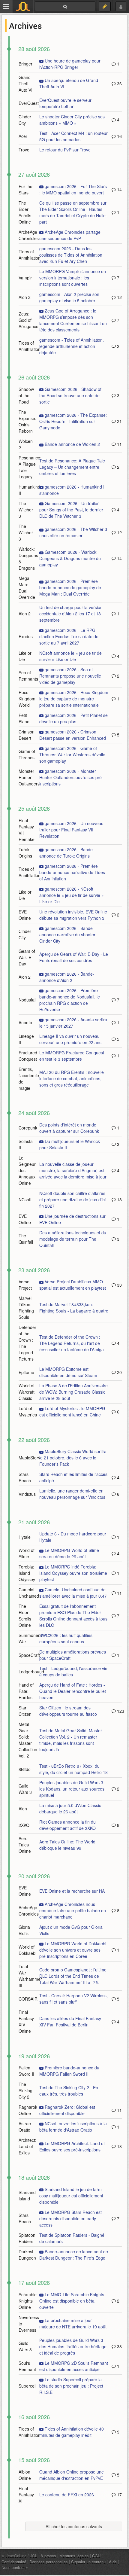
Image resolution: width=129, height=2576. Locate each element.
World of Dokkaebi (27, 1950)
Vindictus (27, 1494)
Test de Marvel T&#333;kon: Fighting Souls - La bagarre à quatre (74, 1308)
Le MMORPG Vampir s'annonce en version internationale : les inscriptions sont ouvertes (73, 278)
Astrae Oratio (25, 2127)
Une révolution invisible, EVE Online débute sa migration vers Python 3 (73, 915)
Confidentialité (14, 2562)
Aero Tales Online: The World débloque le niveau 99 (67, 1845)
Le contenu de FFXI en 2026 (67, 2495)
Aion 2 (25, 297)
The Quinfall (26, 1239)
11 (119, 444)
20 (119, 1372)
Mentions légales (74, 2556)
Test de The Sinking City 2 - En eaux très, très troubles (69, 2091)
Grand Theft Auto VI (25, 84)
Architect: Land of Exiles (27, 2146)
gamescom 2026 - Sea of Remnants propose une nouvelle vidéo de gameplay (70, 676)
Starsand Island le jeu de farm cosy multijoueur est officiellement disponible (71, 2196)
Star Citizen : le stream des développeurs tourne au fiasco (68, 1711)
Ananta (25, 1023)
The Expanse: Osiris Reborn (27, 421)
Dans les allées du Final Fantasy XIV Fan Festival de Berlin (70, 2021)
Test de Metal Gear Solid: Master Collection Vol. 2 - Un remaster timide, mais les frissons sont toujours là (71, 1740)
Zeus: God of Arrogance (28, 320)
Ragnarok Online (28, 2110)
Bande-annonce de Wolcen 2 (72, 444)
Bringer (25, 64)
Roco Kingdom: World (28, 699)
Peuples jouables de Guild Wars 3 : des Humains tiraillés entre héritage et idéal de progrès (73, 2346)
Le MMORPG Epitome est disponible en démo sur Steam (68, 1372)
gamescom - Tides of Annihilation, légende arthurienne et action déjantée (72, 346)
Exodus (26, 636)
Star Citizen (25, 1711)
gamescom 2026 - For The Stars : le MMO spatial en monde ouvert (73, 189)
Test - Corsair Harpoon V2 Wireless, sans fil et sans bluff (73, 1999)
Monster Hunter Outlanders (29, 777)
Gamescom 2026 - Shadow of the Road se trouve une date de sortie (70, 395)
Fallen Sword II (26, 2071)
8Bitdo (25, 1769)
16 (119, 136)
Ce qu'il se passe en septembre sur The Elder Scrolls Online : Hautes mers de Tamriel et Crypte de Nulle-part (73, 212)
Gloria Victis (24, 1930)
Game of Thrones (27, 754)
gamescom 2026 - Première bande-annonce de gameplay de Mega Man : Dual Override (70, 587)
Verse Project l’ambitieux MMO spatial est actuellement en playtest (73, 1285)
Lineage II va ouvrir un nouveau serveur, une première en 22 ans (70, 1039)
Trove (24, 150)
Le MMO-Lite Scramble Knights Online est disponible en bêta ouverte (72, 2301)
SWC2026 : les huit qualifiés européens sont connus (66, 1638)
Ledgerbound (31, 1672)
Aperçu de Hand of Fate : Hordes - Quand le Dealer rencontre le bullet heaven (73, 1691)
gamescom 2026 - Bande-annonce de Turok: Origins (67, 853)
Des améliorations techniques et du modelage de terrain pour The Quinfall (73, 1239)
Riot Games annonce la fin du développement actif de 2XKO (67, 1825)
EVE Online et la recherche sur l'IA (72, 1891)
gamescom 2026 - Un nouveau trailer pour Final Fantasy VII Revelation (71, 830)
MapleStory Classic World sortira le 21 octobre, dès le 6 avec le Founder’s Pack (73, 1458)
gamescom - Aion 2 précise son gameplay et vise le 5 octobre (69, 297)
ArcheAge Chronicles (29, 235)
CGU (96, 2556)
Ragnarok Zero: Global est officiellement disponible (67, 2110)
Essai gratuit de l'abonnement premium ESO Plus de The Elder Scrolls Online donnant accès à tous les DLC (73, 1616)
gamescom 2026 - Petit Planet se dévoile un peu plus (73, 718)
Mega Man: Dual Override (27, 588)
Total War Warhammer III (30, 1976)
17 (119, 2495)
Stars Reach (25, 1477)
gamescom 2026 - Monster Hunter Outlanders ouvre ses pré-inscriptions (71, 777)
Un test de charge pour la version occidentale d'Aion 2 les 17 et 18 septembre (71, 614)
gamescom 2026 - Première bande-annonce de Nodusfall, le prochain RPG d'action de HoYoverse (70, 1000)
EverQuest (29, 103)
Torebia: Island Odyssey (27, 1573)
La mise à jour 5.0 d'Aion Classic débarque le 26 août (70, 1808)
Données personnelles (49, 2562)
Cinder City (25, 120)
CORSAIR (28, 1999)
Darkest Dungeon (27, 2255)
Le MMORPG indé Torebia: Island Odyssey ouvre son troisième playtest (73, 1573)
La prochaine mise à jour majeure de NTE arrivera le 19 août (73, 2323)
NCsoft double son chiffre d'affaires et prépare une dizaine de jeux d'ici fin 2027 (72, 1200)
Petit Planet (25, 718)
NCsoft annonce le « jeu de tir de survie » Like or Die (70, 656)
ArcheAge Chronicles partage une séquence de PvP (70, 235)
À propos (48, 2556)
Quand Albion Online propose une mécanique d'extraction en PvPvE (72, 2475)
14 (119, 189)
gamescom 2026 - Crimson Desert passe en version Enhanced (73, 735)
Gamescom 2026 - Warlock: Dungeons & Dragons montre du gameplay (70, 558)
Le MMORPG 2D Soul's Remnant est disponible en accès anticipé (74, 2366)
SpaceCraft (29, 1655)
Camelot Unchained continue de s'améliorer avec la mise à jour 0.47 (73, 1593)
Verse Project (25, 1285)
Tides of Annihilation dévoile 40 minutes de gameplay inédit (72, 2432)
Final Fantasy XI (26, 2495)
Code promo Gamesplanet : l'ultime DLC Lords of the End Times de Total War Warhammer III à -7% (73, 1976)
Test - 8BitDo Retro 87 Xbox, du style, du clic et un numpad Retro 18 (73, 1769)
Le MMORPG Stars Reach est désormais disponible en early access (70, 2218)
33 (119, 1285)
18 (119, 1200)
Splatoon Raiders (27, 2238)
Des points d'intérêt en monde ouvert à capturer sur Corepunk (69, 1128)
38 (119, 2346)
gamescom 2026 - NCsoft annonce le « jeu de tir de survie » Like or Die (72, 895)
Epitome (26, 1372)
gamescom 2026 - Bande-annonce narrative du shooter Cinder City (67, 934)
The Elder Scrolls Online (25, 212)
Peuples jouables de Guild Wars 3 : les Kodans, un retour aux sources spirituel (72, 1789)
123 (120, 1711)
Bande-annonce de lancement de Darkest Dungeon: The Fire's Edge (74, 2255)
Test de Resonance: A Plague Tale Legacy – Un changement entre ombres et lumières (72, 467)
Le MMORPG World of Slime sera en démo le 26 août (69, 1553)
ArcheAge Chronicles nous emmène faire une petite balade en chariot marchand (73, 1910)
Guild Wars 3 (25, 1789)
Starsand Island (27, 2195)
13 (119, 2146)
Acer (23, 136)
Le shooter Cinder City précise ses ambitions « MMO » (72, 120)
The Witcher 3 (26, 510)
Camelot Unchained (29, 1593)
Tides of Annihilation (30, 255)
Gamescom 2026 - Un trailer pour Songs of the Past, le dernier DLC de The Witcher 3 (71, 510)
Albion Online (25, 2475)
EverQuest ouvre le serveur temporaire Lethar (65, 103)
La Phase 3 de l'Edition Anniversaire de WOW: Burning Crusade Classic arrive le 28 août (73, 1392)
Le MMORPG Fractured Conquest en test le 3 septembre (72, 1056)
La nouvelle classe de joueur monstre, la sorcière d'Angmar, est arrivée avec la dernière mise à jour (73, 1170)
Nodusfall (27, 1000)
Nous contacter (15, 2567)
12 (119, 297)
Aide (113, 2562)
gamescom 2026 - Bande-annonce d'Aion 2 (67, 977)
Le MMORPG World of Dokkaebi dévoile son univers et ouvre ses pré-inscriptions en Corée (73, 1950)
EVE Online (25, 915)
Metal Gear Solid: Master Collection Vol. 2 (28, 1740)
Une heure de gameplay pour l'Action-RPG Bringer (70, 64)
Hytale (25, 1537)
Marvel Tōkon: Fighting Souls (26, 1308)
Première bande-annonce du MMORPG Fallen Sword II (69, 2071)
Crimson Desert (27, 735)
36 (119, 84)
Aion (23, 1809)
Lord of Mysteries (28, 1411)
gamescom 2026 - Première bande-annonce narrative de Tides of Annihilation (72, 872)
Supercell (27, 2386)
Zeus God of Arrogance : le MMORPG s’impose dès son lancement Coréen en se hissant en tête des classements (73, 320)
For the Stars (25, 189)
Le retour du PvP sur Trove (65, 150)
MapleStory (29, 1458)
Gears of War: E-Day (27, 957)
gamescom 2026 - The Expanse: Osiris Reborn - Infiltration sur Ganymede (73, 421)
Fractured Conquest (28, 1056)
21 (119, 421)
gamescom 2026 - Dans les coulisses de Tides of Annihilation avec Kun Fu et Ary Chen (71, 255)
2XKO (24, 1825)
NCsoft (25, 1200)
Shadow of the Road (26, 395)
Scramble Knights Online (28, 2301)
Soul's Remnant (27, 2366)
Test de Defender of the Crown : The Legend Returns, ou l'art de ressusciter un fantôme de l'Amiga (72, 1343)
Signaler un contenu (88, 2562)
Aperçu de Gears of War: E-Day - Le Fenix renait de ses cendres (74, 957)
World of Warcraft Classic (27, 1392)
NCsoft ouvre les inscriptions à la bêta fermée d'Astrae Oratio (73, 2127)
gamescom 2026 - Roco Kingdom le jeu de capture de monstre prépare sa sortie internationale (74, 699)
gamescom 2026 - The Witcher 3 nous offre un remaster (73, 532)
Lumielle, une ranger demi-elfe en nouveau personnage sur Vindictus (72, 1494)
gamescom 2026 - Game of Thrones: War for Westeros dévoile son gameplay (72, 755)
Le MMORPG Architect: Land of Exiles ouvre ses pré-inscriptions (72, 2146)
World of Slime (27, 1553)
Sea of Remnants (28, 676)
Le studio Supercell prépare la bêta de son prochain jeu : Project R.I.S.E (71, 2386)
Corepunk (28, 1128)
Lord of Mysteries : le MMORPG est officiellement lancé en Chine (72, 1411)
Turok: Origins (25, 853)
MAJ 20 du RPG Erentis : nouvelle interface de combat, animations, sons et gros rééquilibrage (72, 1078)
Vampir (25, 278)
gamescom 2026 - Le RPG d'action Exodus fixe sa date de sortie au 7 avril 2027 (69, 636)
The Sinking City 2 (25, 2090)
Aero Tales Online (25, 1845)
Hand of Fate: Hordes (26, 1691)
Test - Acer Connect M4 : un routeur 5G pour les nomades (73, 136)
